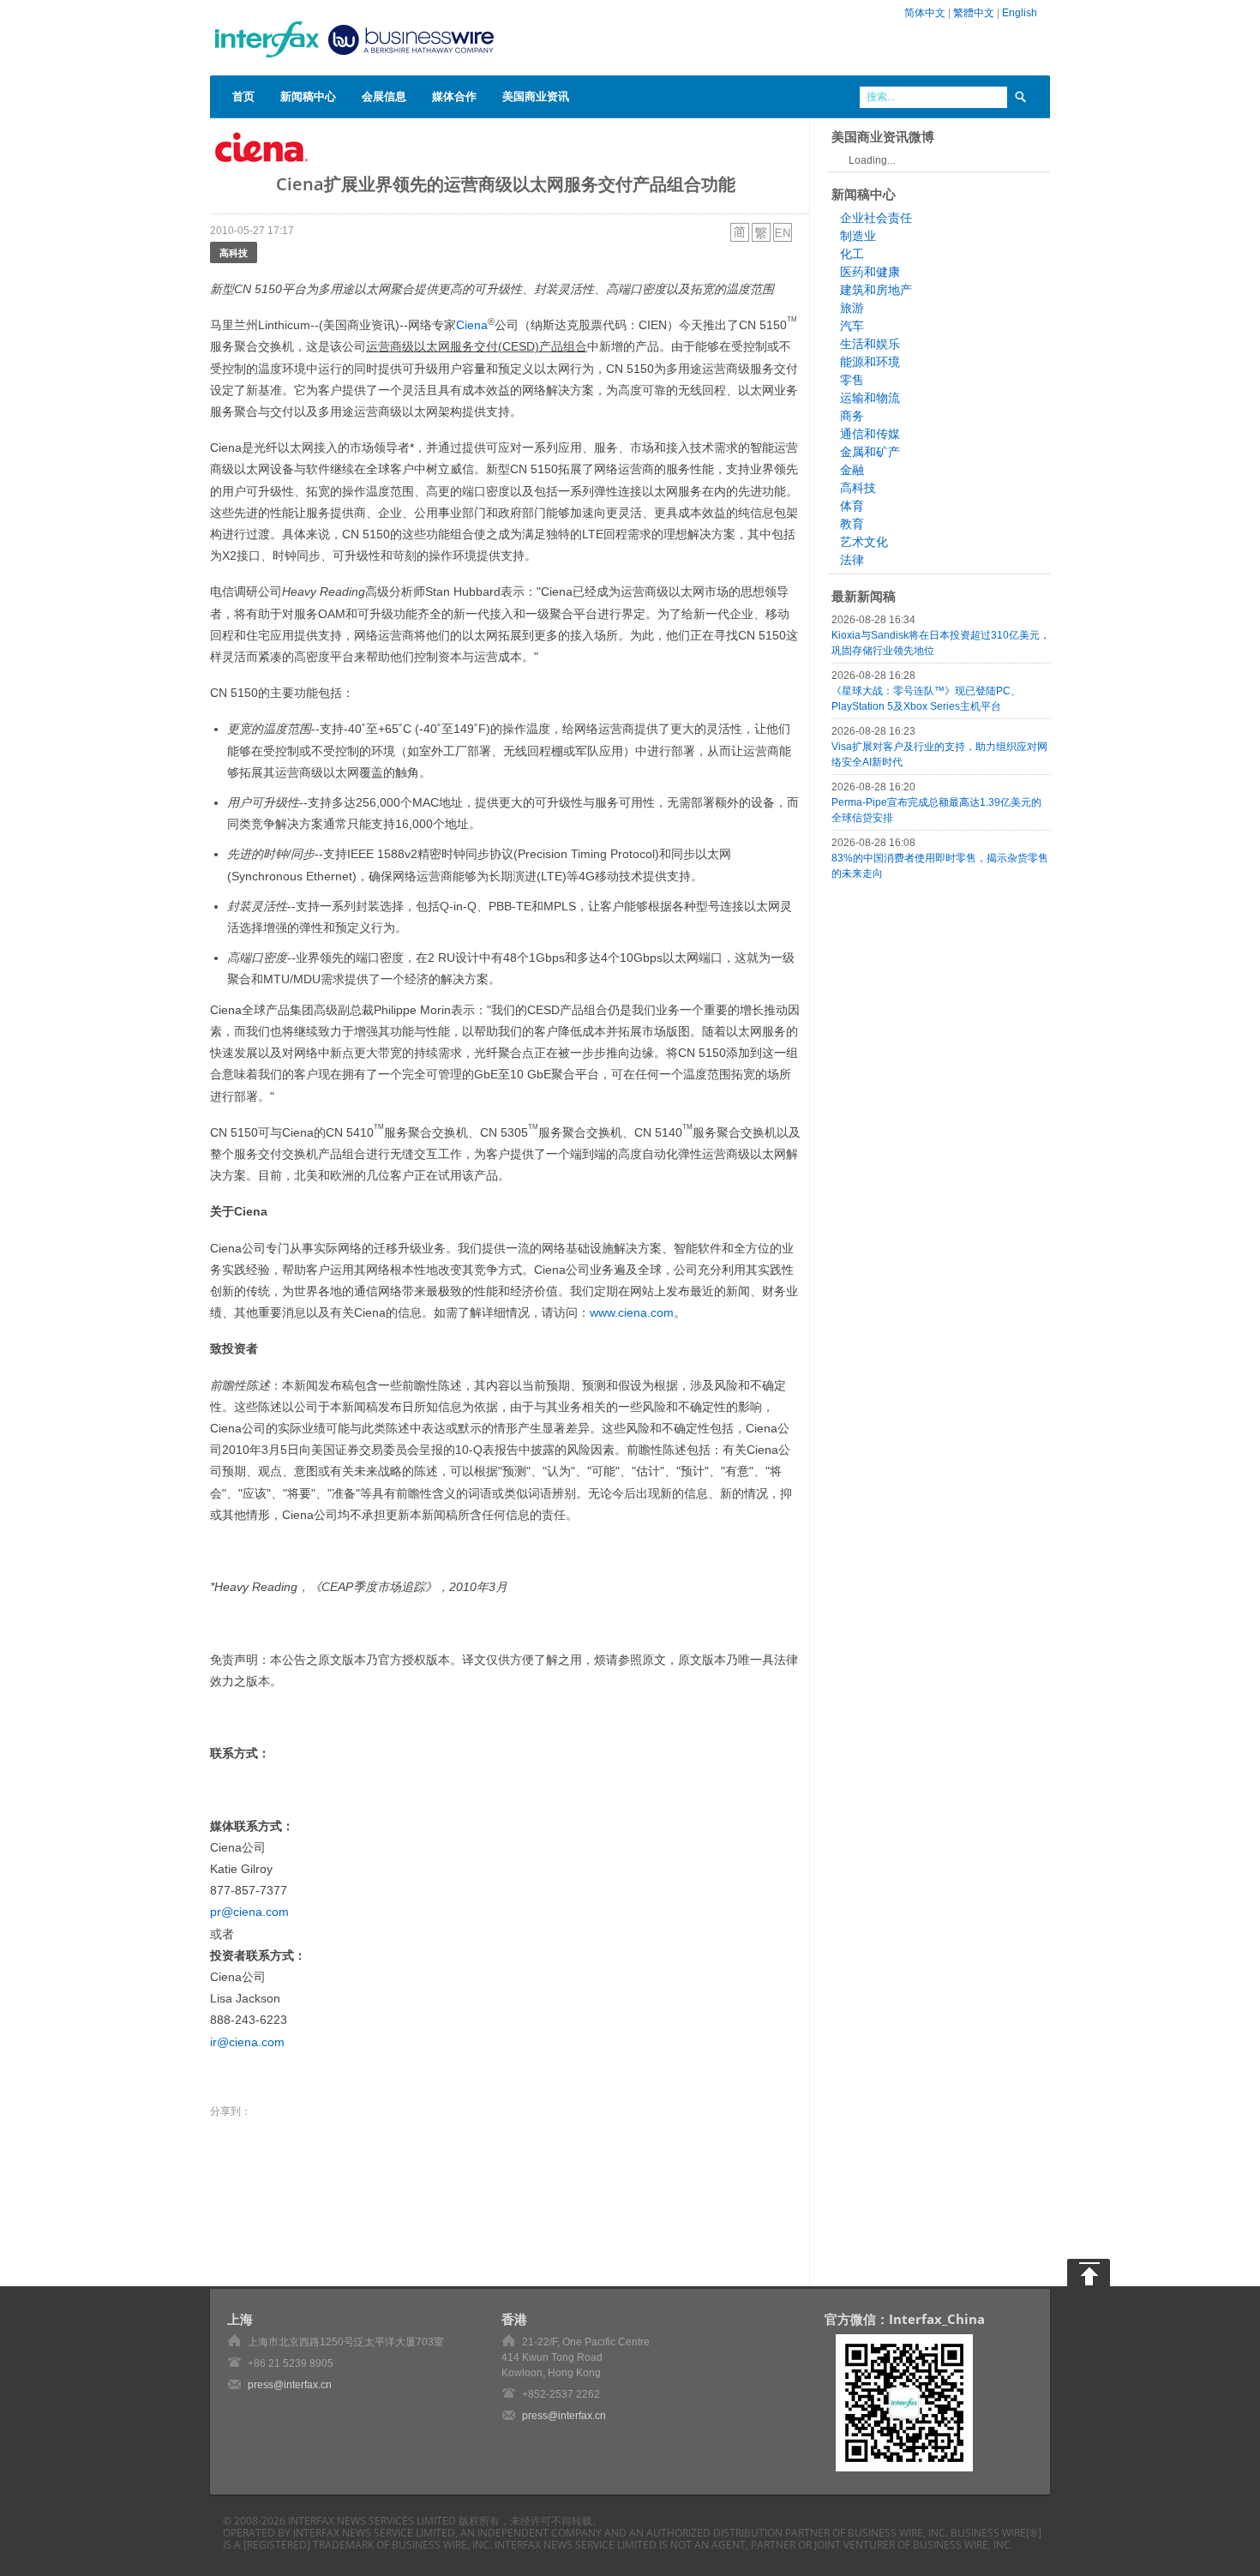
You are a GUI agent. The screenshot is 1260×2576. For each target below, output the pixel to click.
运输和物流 (870, 398)
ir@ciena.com (247, 2042)
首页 (243, 96)
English (1020, 13)
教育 (852, 524)
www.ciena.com (632, 1312)
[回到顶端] (1089, 2273)
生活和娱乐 (870, 344)
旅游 (852, 308)
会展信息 (384, 96)
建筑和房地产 (876, 290)
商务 (852, 416)
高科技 (234, 252)
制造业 (858, 236)
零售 (852, 380)
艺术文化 (864, 542)
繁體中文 (974, 13)
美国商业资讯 (536, 96)
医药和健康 (870, 272)
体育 (852, 506)
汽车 (852, 326)
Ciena (472, 325)
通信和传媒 (870, 434)
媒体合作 (454, 96)
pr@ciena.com (249, 1912)
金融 (852, 470)
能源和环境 (870, 362)
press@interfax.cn (290, 2385)
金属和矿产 (870, 452)
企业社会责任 (876, 218)
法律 (852, 560)
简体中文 (925, 13)
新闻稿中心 (308, 96)
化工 (852, 254)
